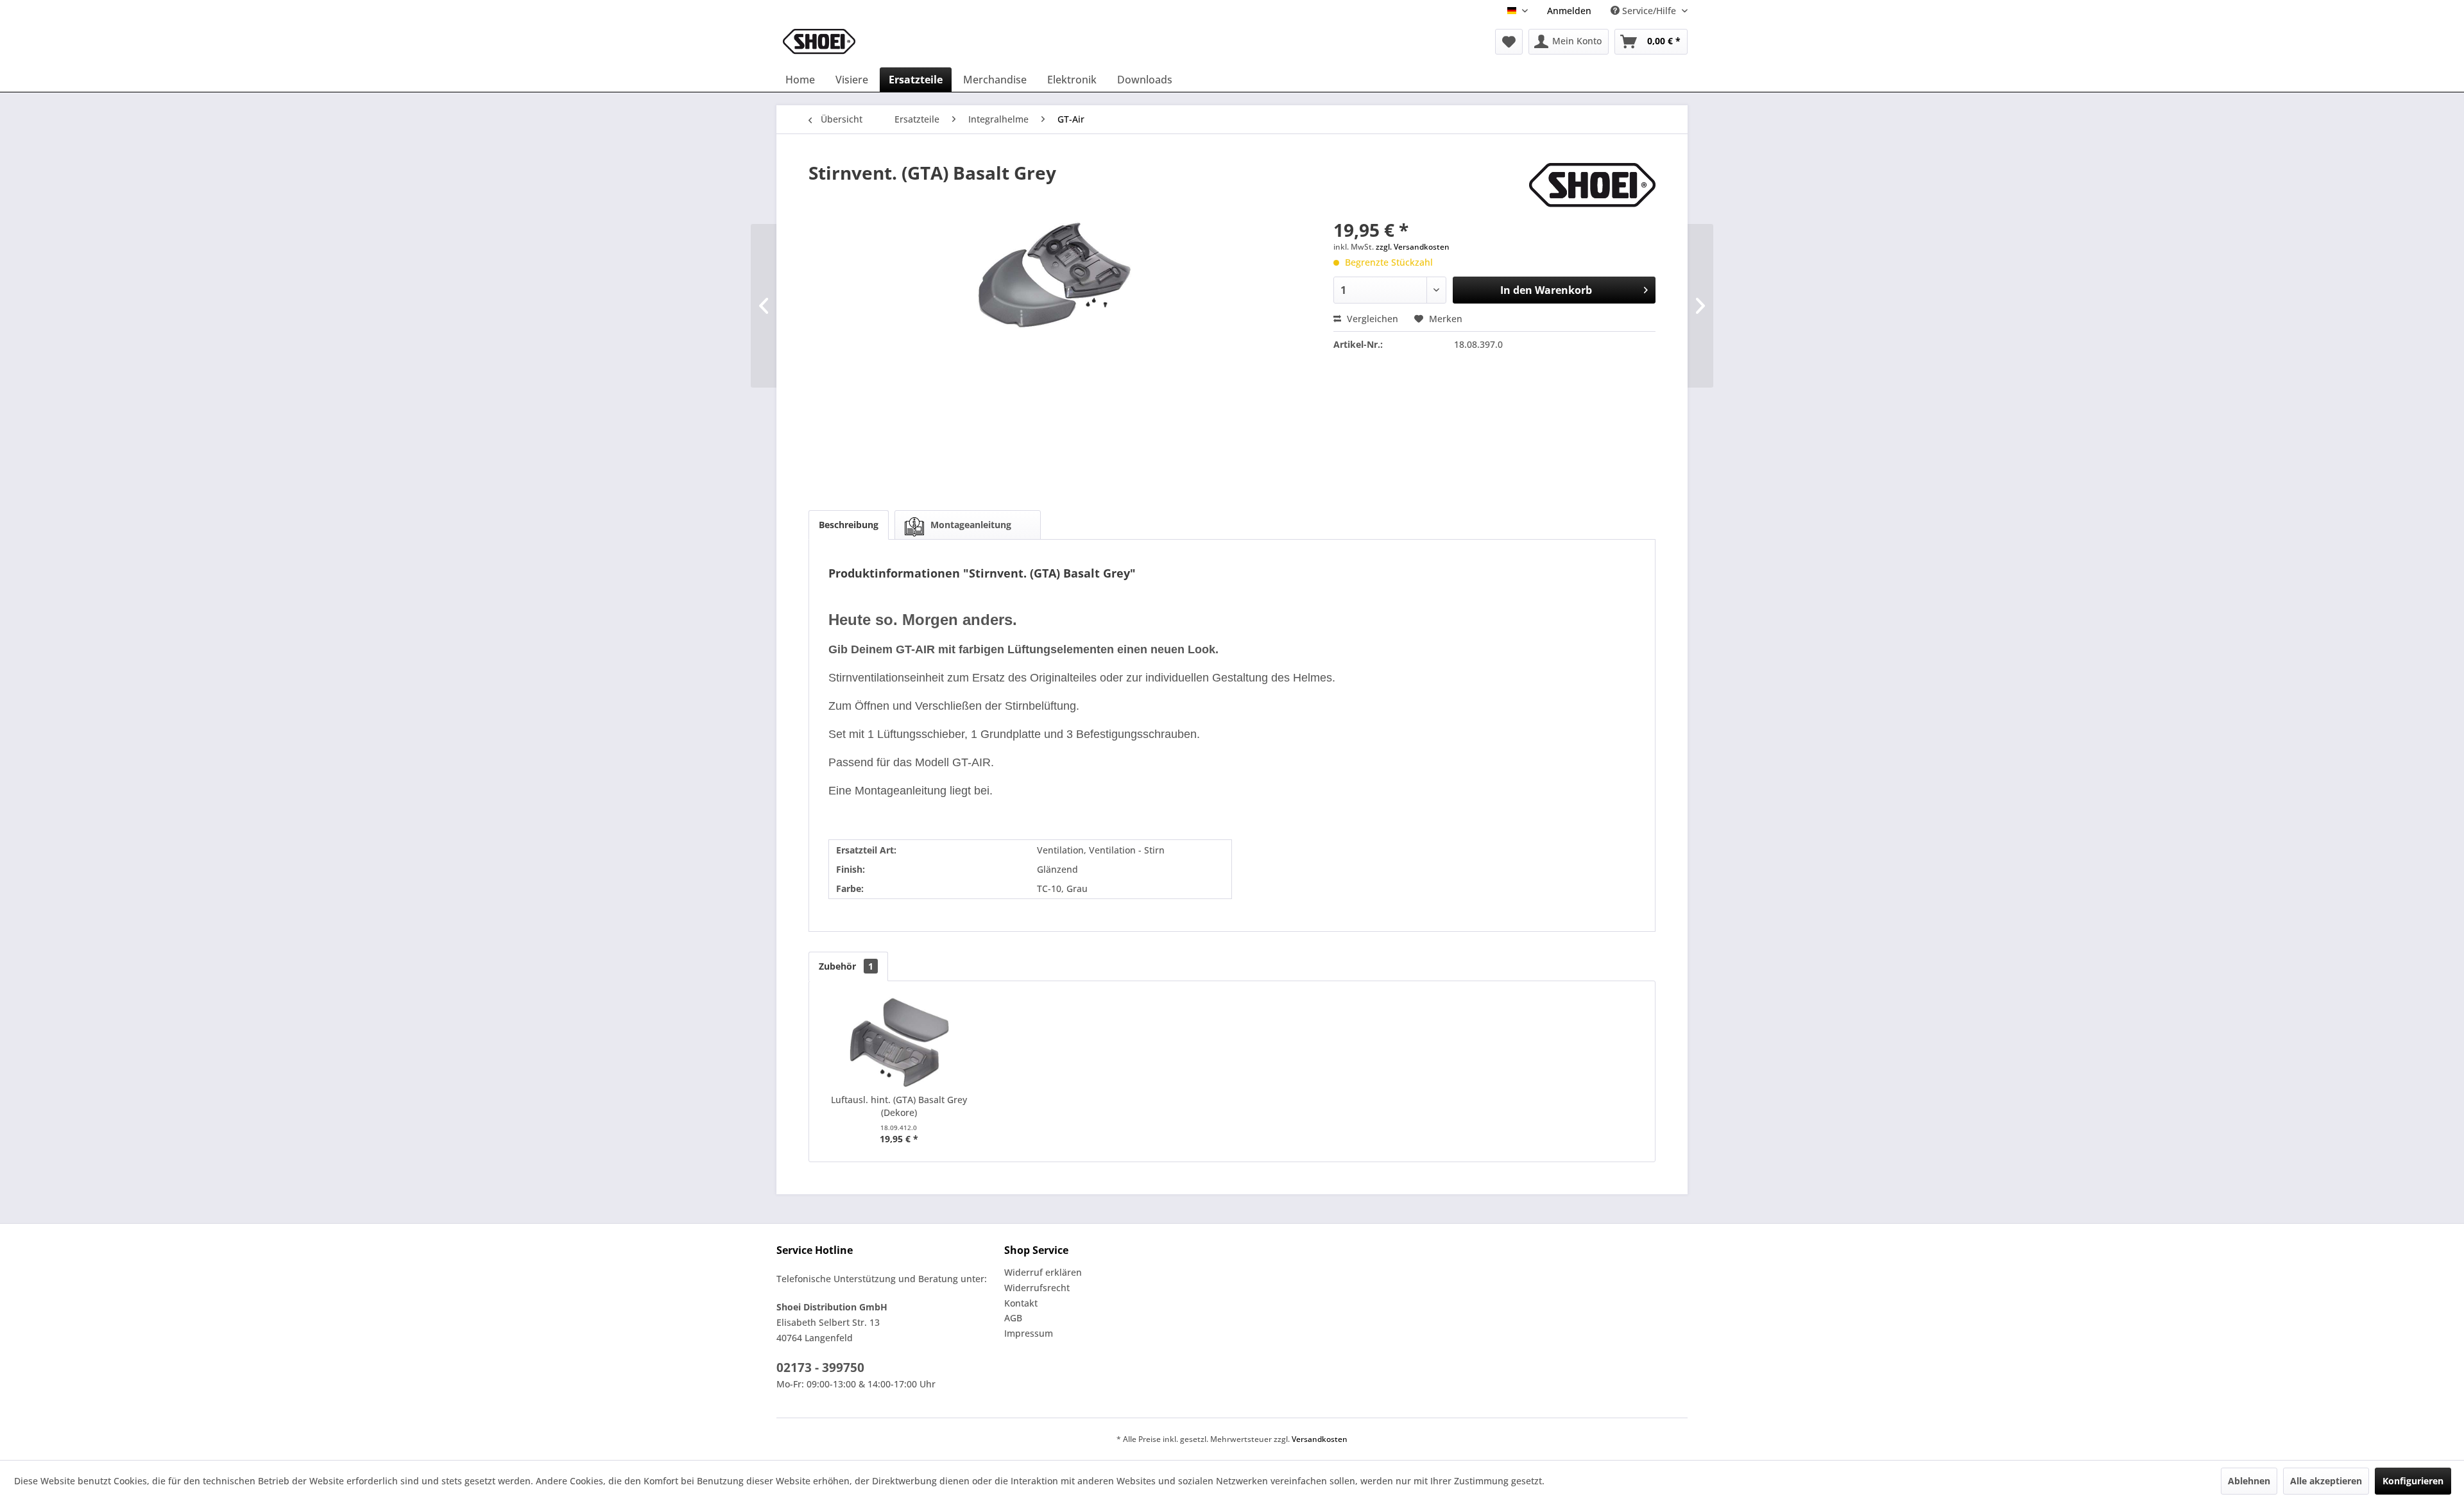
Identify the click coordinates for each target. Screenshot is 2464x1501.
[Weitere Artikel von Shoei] (1592, 185)
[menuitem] (1569, 11)
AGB (1013, 1318)
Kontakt (1021, 1303)
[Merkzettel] (1509, 42)
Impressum (1029, 1333)
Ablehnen (2249, 1481)
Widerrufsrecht (1037, 1288)
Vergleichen (1371, 319)
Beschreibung (849, 525)
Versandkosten (1320, 1439)
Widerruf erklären (1043, 1272)
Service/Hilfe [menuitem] (1649, 11)
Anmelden (1569, 11)
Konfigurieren (2413, 1481)
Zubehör (846, 966)
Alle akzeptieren (2326, 1481)
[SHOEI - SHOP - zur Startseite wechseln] (819, 42)
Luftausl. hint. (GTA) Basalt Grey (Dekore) (899, 1106)
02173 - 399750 (820, 1368)
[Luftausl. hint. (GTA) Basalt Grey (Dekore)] (899, 1042)
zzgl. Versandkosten (1413, 247)
